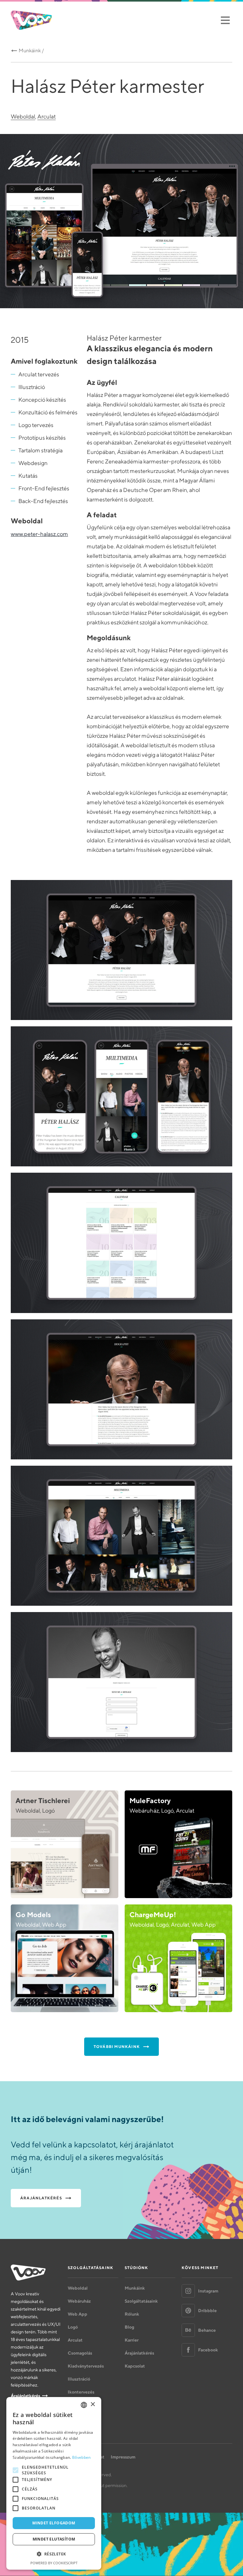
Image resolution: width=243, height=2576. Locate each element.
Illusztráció (79, 2379)
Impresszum (123, 2457)
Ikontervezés (81, 2392)
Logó (73, 2327)
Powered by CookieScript (54, 2563)
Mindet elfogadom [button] (54, 2523)
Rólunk (132, 2314)
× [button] (93, 2404)
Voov (31, 20)
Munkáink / (31, 51)
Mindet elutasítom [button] (54, 2539)
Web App (78, 2314)
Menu (225, 20)
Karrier (132, 2340)
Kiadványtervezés (86, 2366)
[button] (54, 2554)
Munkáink (135, 2288)
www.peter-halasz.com (39, 534)
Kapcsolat (135, 2366)
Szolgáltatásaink (141, 2301)
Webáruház (79, 2301)
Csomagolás (80, 2353)
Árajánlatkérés (25, 2396)
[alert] (54, 2483)
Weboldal (23, 116)
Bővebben (81, 2457)
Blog (129, 2327)
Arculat (47, 116)
